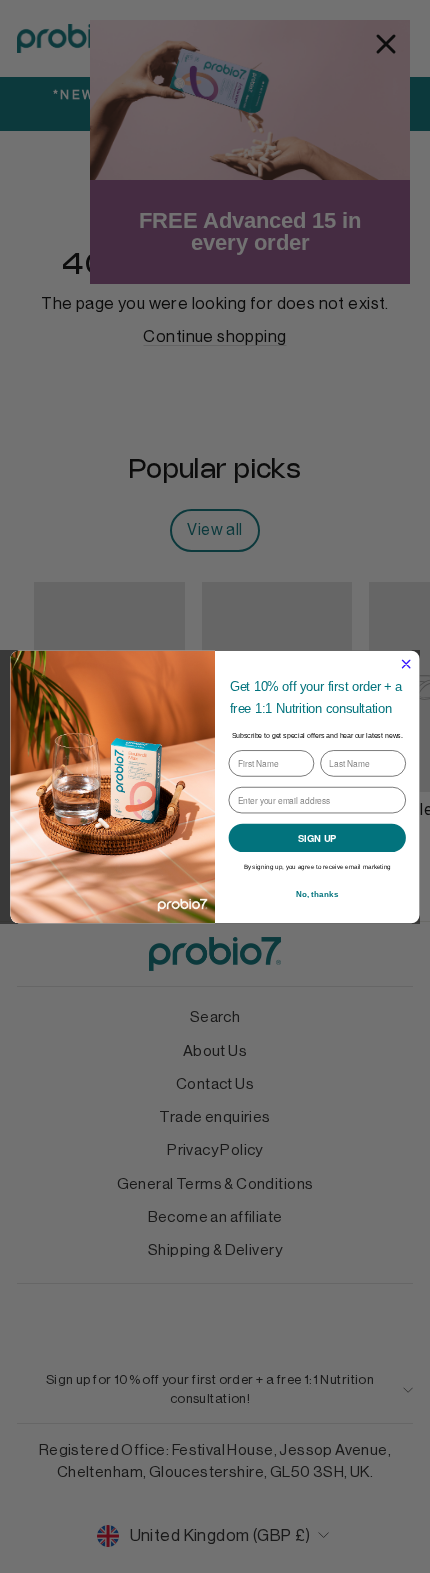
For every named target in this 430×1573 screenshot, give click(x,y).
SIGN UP (317, 838)
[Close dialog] (406, 663)
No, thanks (317, 893)
